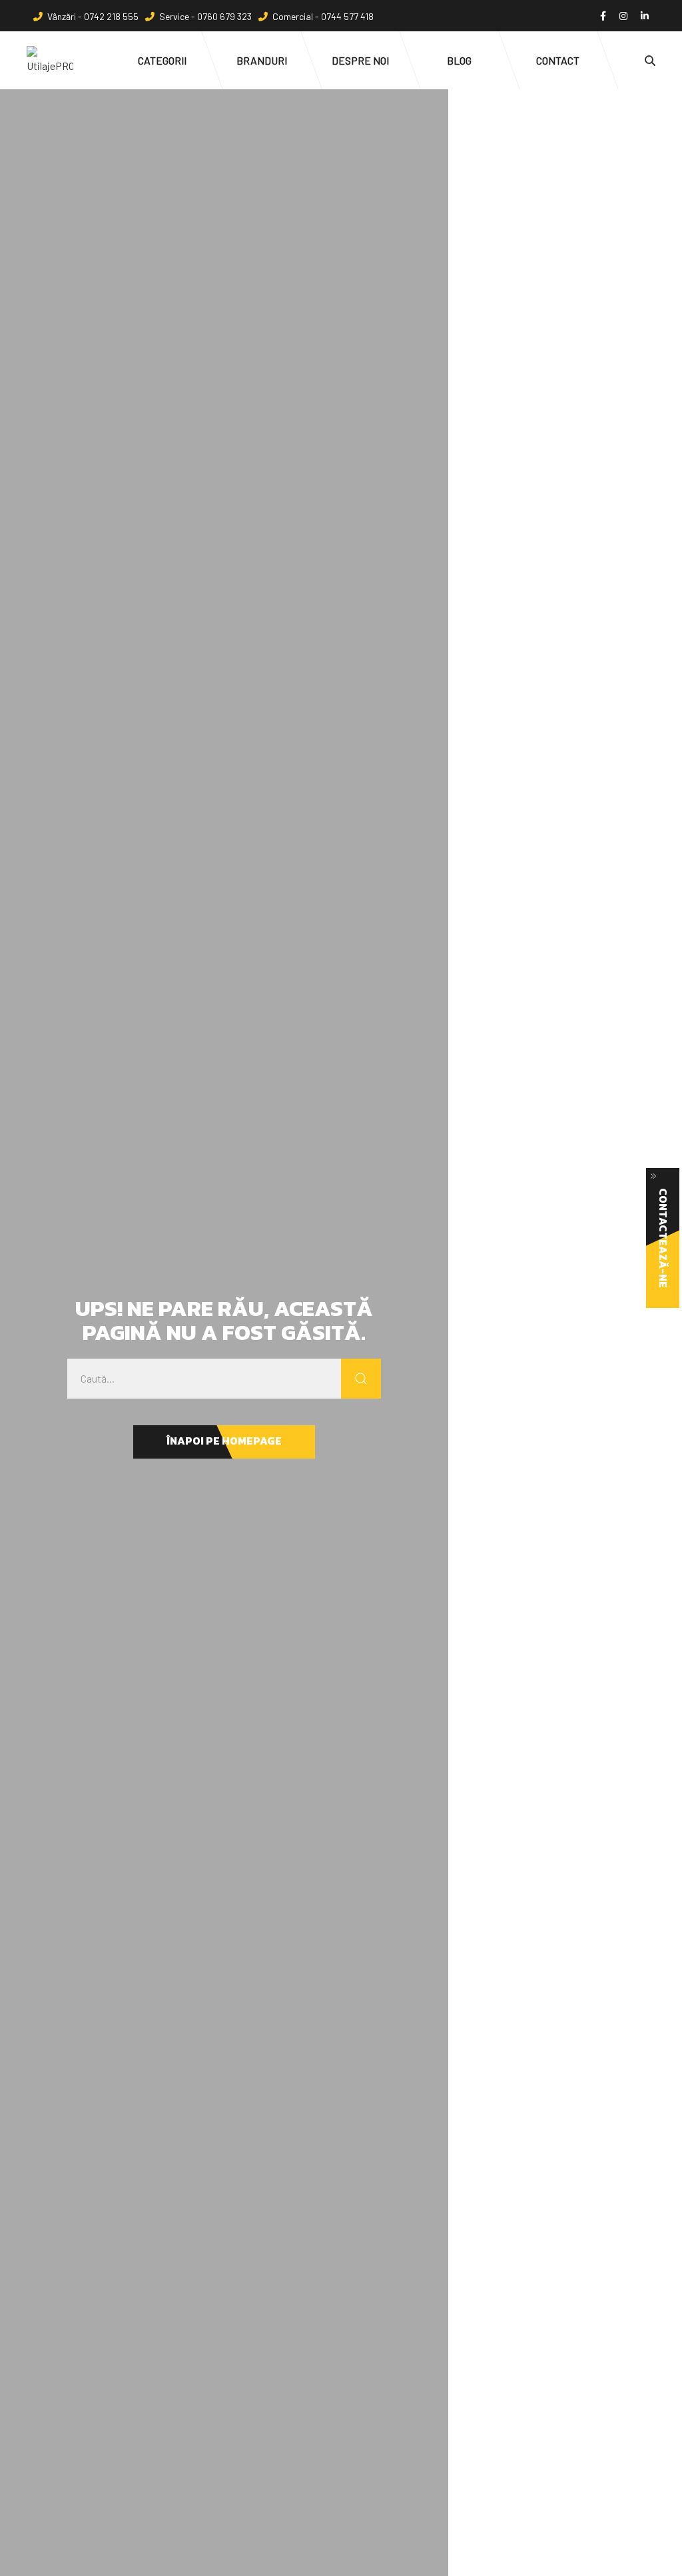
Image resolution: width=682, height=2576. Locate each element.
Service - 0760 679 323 (205, 16)
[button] (224, 1442)
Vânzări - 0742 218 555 (93, 16)
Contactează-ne (663, 1238)
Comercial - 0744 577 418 (323, 16)
